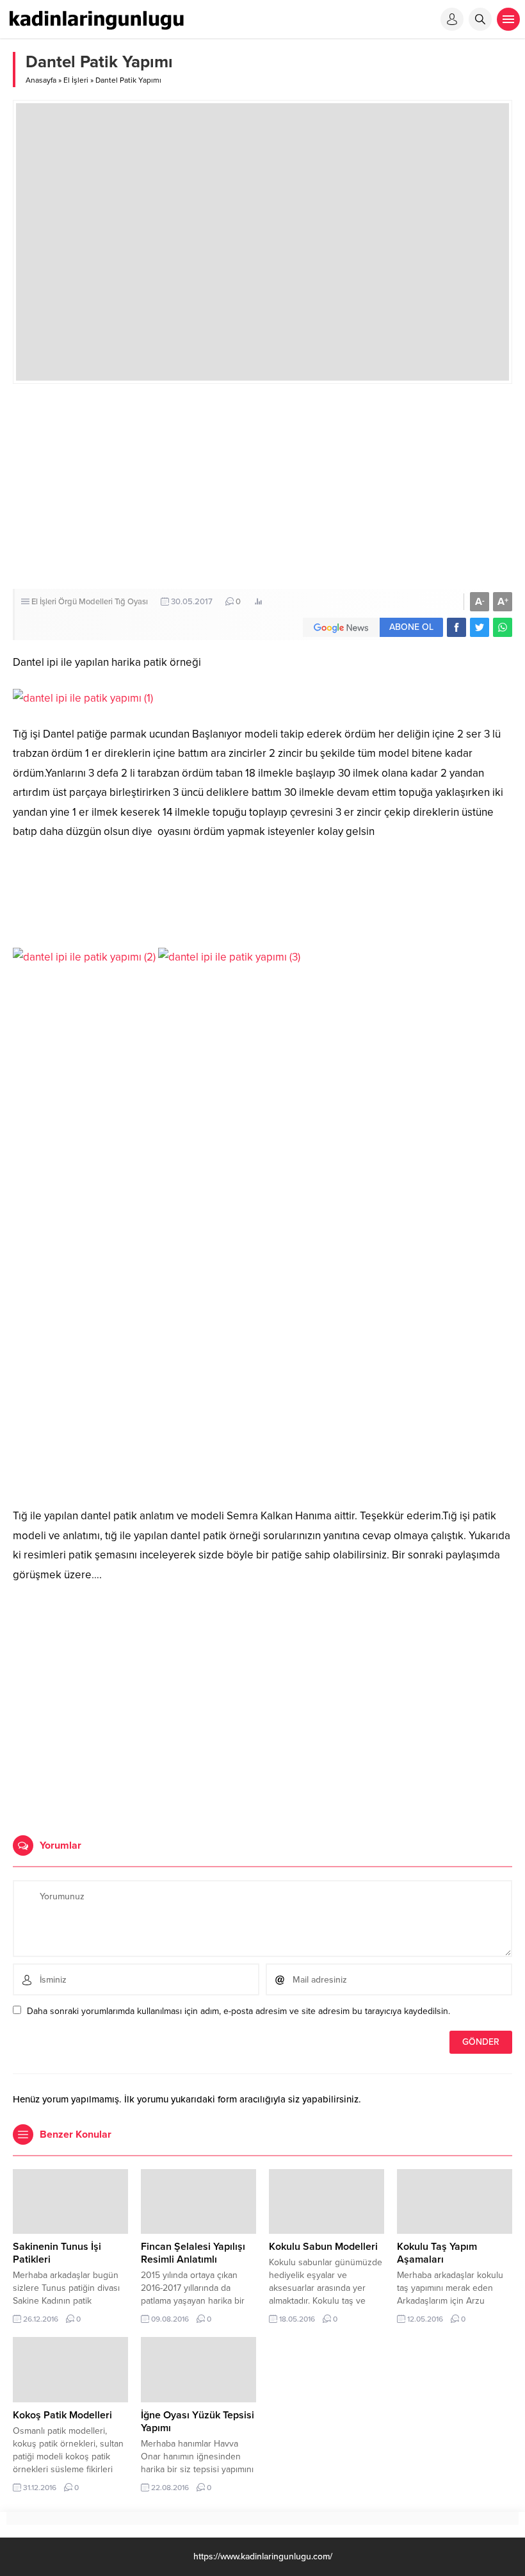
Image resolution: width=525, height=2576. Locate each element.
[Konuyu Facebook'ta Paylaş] (456, 627)
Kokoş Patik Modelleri (62, 2415)
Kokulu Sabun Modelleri (323, 2247)
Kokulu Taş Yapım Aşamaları (437, 2253)
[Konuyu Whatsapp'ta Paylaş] (503, 627)
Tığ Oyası (131, 602)
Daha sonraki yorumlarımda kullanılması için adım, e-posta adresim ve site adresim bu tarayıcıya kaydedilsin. (238, 2011)
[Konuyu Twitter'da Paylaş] (480, 627)
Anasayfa (41, 80)
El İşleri (76, 80)
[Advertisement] (262, 486)
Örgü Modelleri (85, 602)
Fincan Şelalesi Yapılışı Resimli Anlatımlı (193, 2253)
